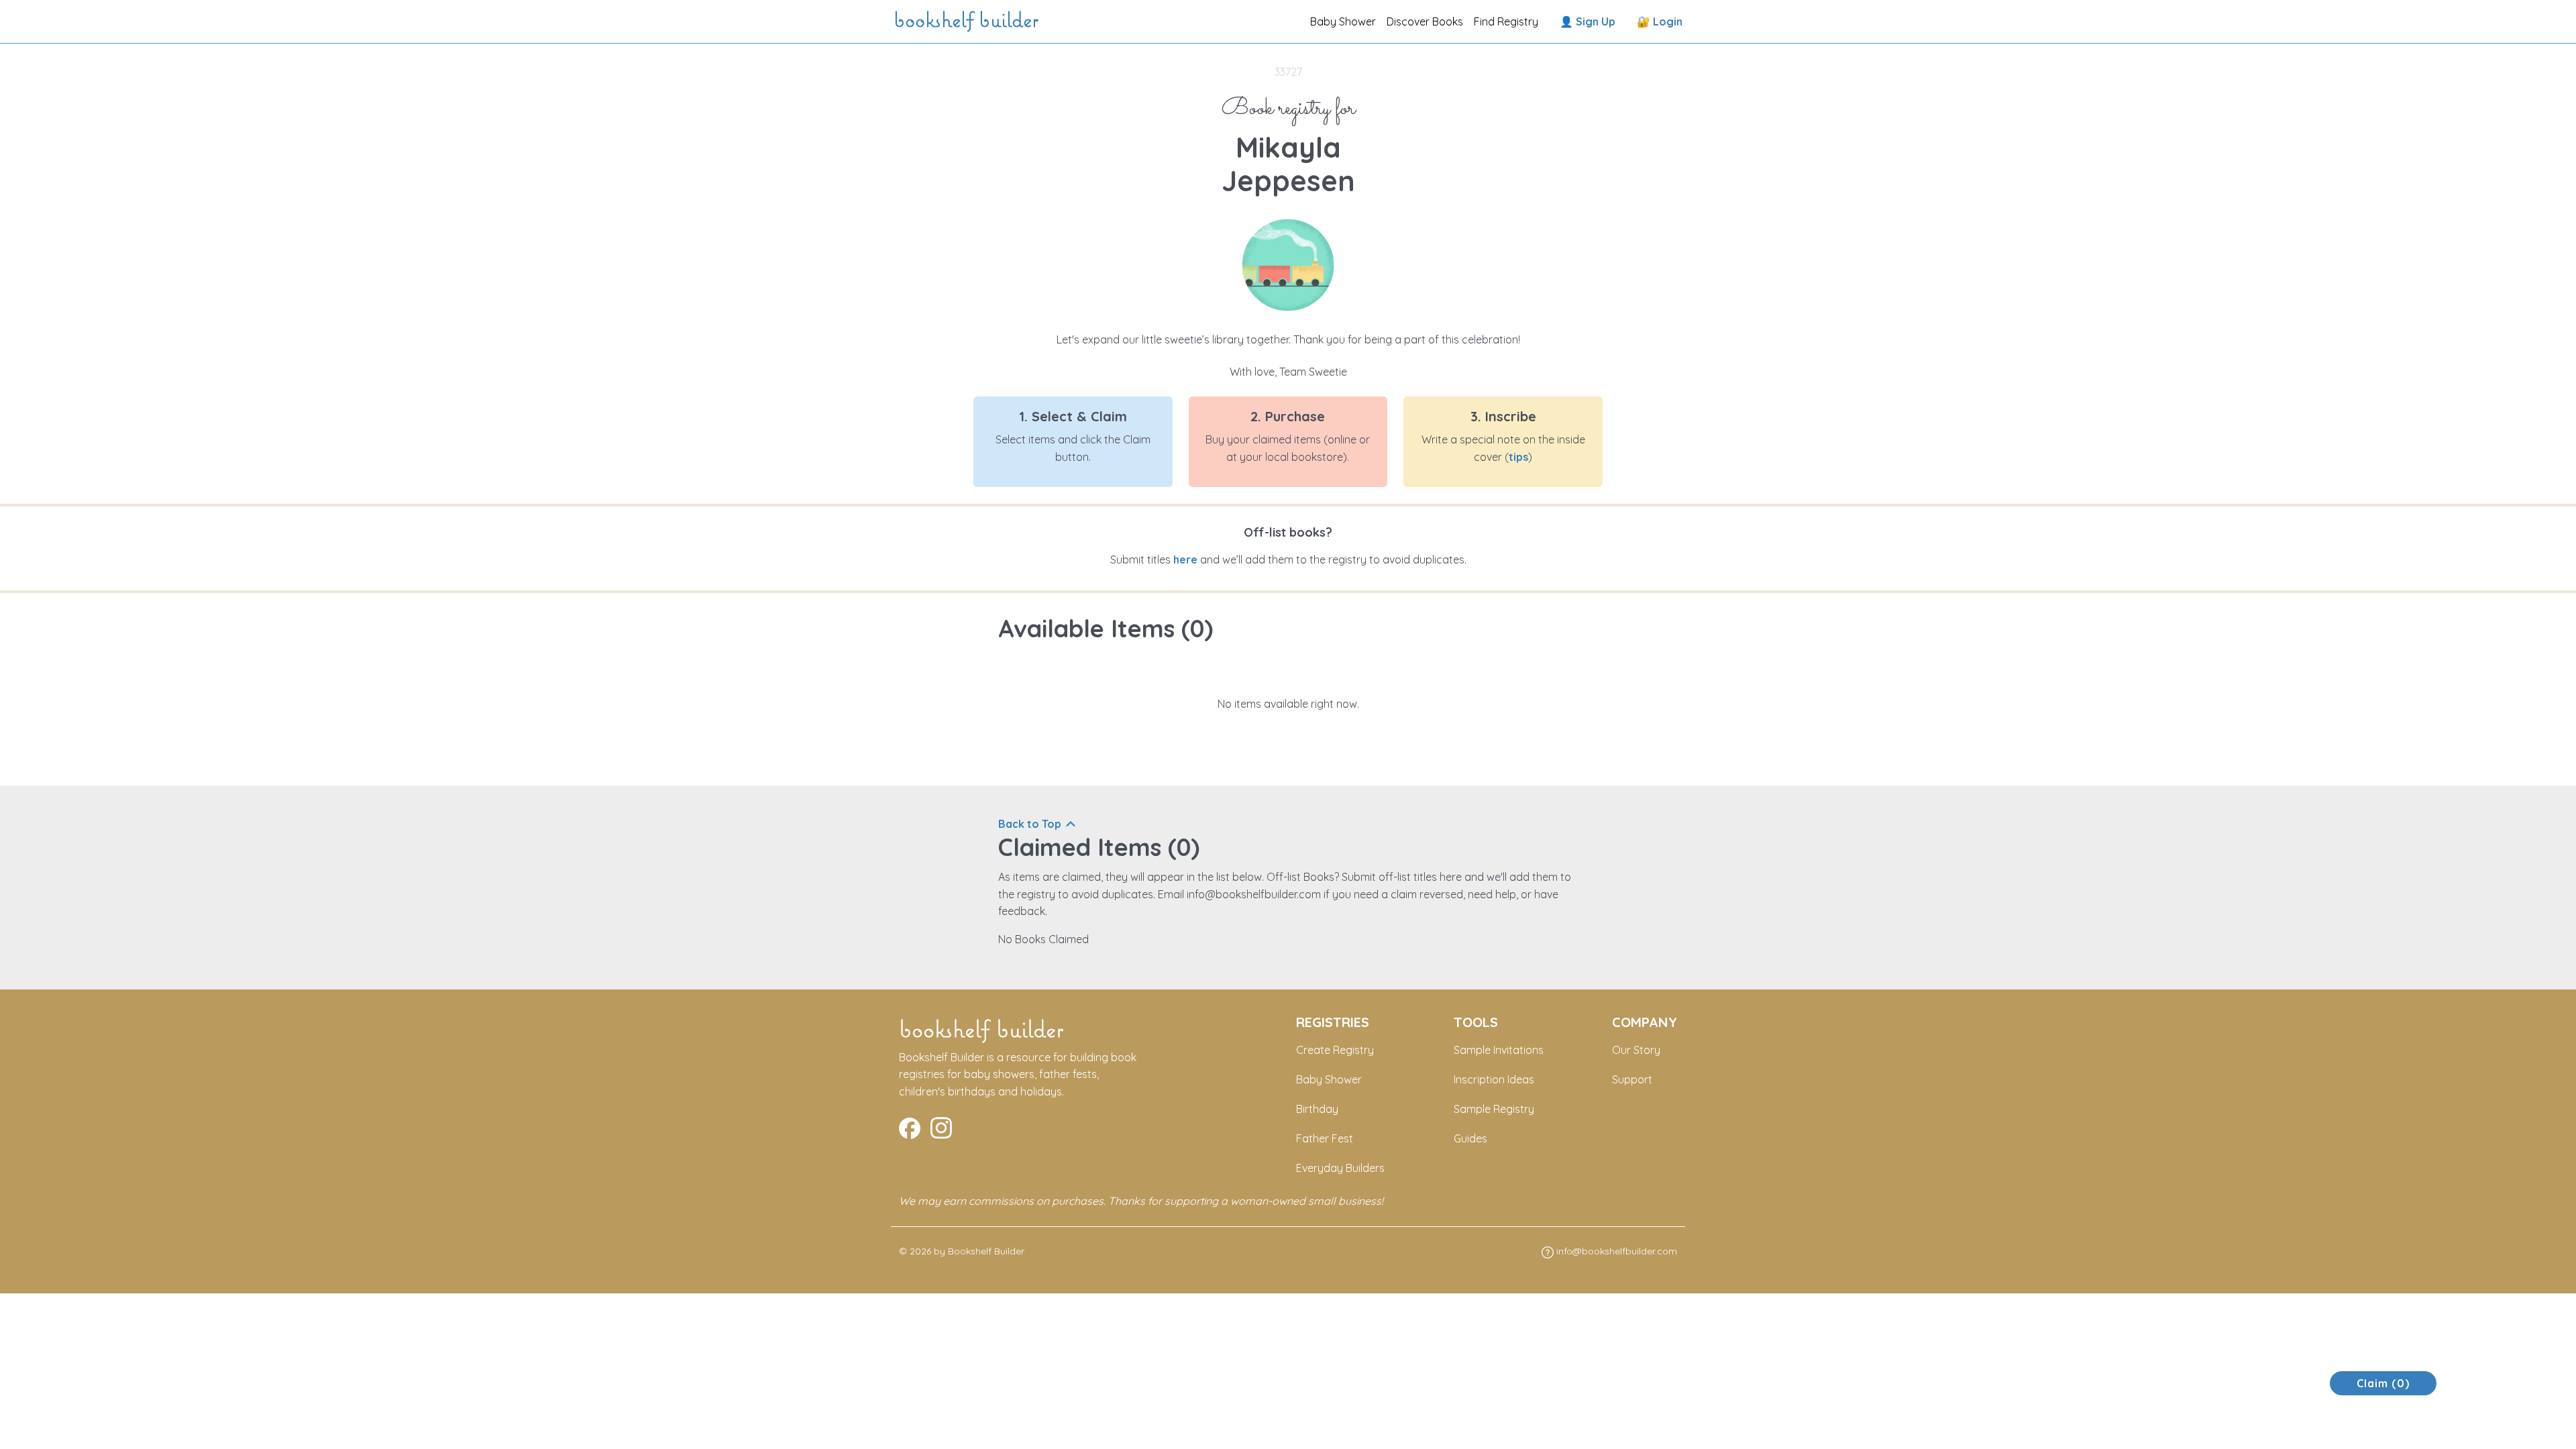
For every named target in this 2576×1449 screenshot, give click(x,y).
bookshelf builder (969, 21)
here (1185, 559)
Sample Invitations (1499, 1050)
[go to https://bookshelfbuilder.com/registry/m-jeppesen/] (1288, 264)
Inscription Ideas (1494, 1079)
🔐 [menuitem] (1660, 21)
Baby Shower (1343, 21)
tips (1518, 457)
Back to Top (1030, 824)
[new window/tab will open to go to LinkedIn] (941, 1126)
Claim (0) (2383, 1383)
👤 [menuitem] (1588, 21)
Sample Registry (1494, 1109)
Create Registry (1335, 1050)
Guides (1470, 1138)
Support (1632, 1079)
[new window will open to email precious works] (910, 1126)
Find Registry (1506, 21)
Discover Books (1425, 21)
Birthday (1317, 1109)
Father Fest (1325, 1138)
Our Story (1636, 1050)
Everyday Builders (1340, 1168)
